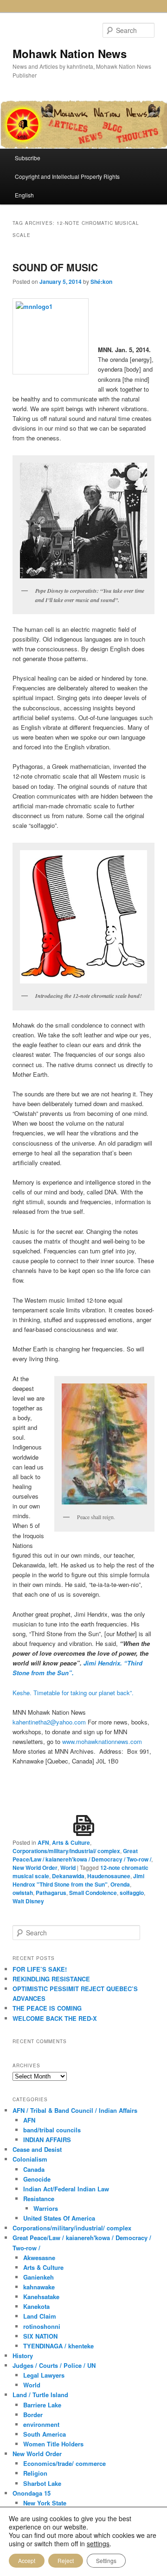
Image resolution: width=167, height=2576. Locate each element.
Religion (35, 2473)
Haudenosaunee (109, 1876)
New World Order (35, 1868)
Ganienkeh (39, 2277)
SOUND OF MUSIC (55, 267)
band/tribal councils (52, 2130)
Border (33, 2415)
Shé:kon (101, 282)
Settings (106, 2560)
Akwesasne (39, 2258)
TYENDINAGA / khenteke (58, 2346)
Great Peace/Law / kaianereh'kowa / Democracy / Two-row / (82, 1855)
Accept (27, 2560)
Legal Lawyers (44, 2375)
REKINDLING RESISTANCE (51, 1979)
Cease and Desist (37, 2149)
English (24, 195)
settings (98, 2543)
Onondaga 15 (32, 2493)
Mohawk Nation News (70, 53)
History (23, 2356)
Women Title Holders (53, 2444)
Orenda (120, 1884)
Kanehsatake (41, 2297)
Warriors (46, 2208)
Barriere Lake (42, 2405)
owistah (23, 1893)
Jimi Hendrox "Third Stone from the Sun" (78, 1880)
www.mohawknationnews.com (102, 1741)
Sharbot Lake (42, 2483)
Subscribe (28, 158)
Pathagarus (51, 1893)
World (68, 1868)
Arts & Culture (71, 1842)
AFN (43, 1842)
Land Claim (40, 2316)
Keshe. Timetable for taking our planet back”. (73, 1693)
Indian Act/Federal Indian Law (66, 2189)
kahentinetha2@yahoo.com (49, 1722)
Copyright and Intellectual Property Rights (67, 176)
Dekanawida (68, 1876)
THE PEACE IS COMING (47, 2008)
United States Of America (59, 2218)
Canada (34, 2169)
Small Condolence (93, 1893)
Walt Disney (28, 1901)
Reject (66, 2560)
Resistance (39, 2199)
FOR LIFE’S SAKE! (40, 1969)
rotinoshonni (42, 2326)
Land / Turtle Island (40, 2395)
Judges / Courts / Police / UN (54, 2365)
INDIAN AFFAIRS (47, 2140)
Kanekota (36, 2306)
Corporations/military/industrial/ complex (66, 1851)
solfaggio (132, 1893)
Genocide (37, 2179)
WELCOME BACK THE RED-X (55, 2018)
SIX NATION (40, 2336)
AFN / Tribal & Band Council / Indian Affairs (75, 2110)
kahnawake (39, 2287)
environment (41, 2424)
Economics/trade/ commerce (64, 2463)
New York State (45, 2503)
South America (45, 2434)
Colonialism (30, 2159)
